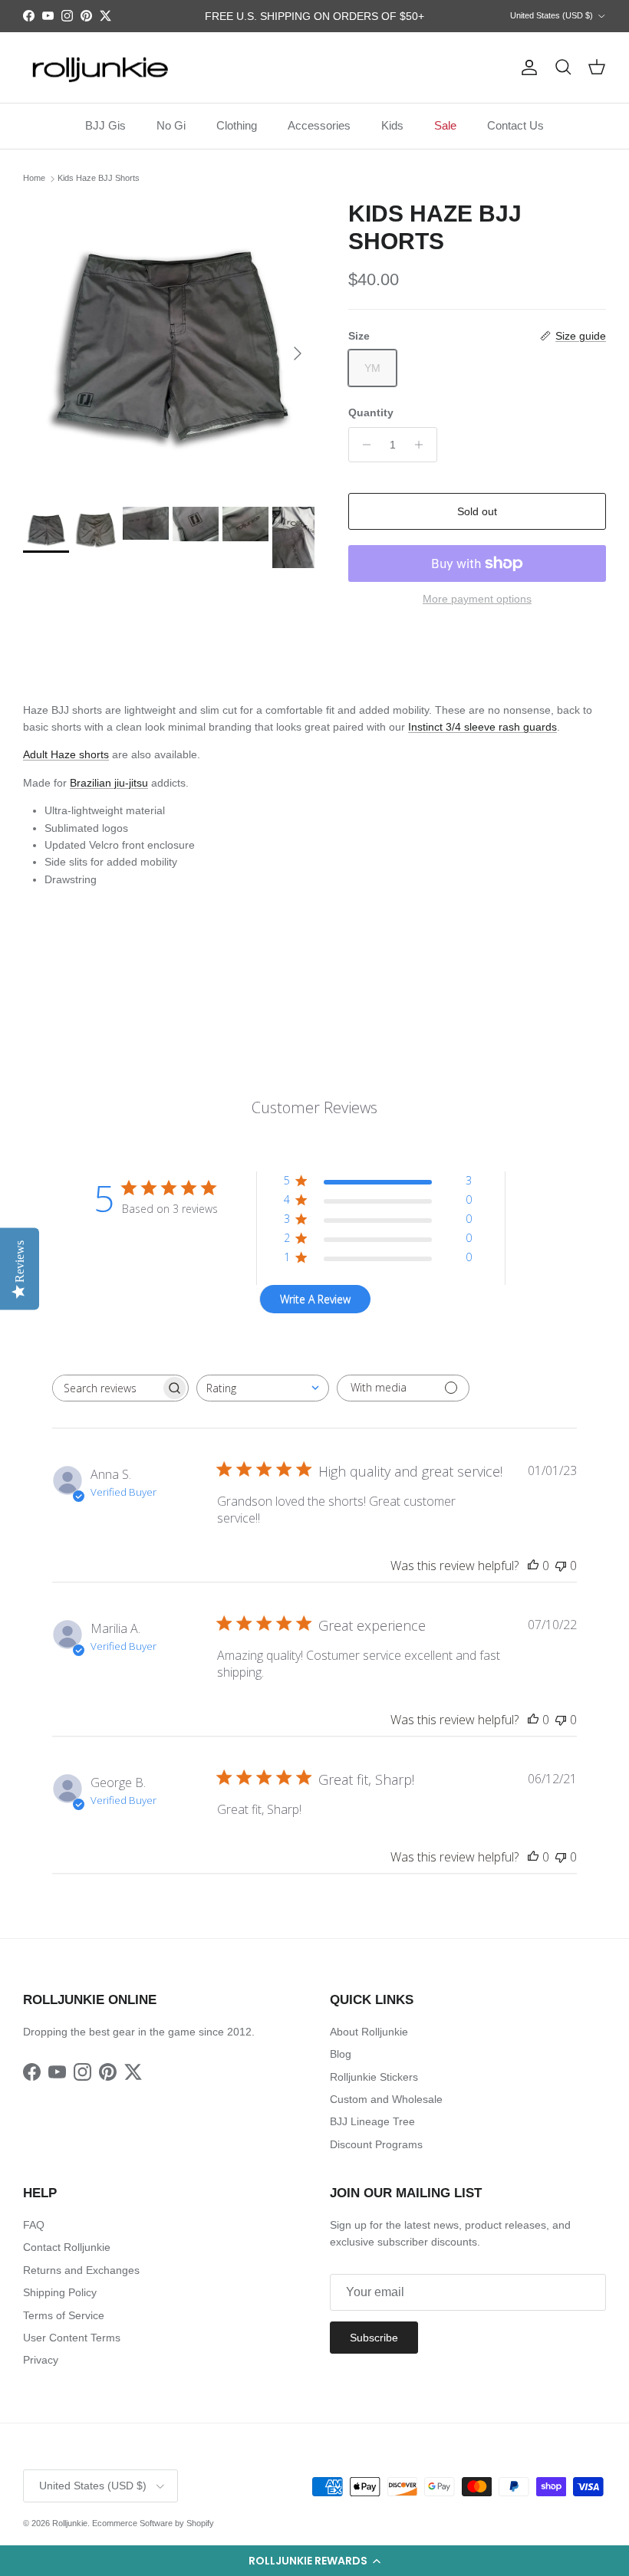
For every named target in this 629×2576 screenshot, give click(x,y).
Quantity (371, 412)
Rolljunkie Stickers (374, 2077)
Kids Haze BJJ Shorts (99, 179)
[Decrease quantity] (362, 445)
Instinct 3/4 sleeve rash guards (482, 727)
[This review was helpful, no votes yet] (533, 1566)
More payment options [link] (477, 599)
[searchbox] (107, 1388)
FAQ (34, 2225)
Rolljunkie (70, 2523)
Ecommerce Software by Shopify (153, 2523)
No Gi (171, 125)
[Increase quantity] (423, 445)
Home (34, 179)
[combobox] (263, 1388)
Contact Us (515, 125)
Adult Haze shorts (66, 754)
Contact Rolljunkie (67, 2247)
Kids (392, 125)
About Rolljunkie (369, 2032)
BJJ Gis (105, 125)
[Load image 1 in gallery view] (169, 346)
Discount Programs (376, 2144)
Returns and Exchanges (81, 2270)
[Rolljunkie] (100, 68)
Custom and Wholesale (386, 2099)
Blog (341, 2054)
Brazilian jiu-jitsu (109, 783)
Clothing (237, 125)
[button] (314, 2561)
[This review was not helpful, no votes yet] (561, 1566)
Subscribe (374, 2338)
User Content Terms (72, 2338)
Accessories (319, 125)
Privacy (41, 2360)
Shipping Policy (60, 2292)
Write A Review (315, 1299)
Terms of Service (64, 2315)
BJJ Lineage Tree (372, 2121)
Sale (445, 125)
